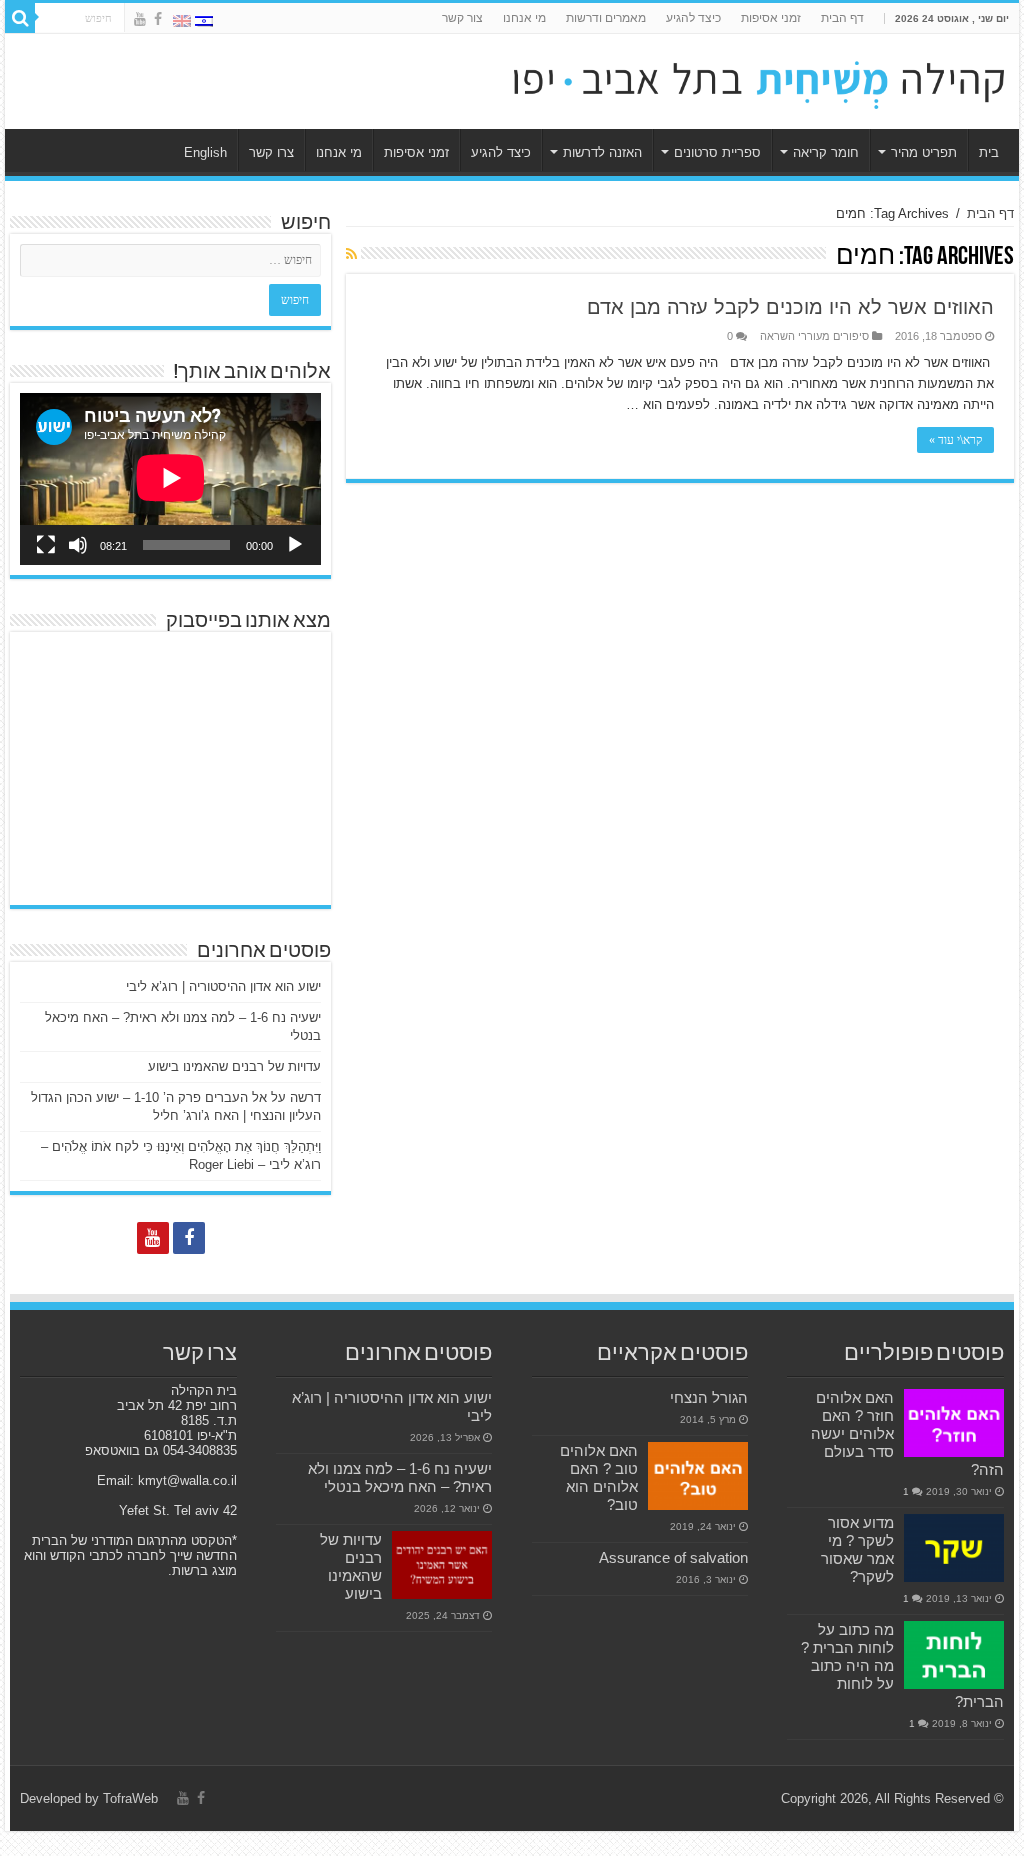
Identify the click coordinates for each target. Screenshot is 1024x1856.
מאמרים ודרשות (606, 18)
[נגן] (295, 545)
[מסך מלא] (46, 545)
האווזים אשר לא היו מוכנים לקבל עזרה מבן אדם (790, 307)
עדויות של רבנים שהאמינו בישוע (234, 1066)
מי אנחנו (524, 18)
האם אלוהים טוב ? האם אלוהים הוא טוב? (599, 1477)
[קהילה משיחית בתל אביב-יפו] (759, 78)
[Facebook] (158, 19)
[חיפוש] (20, 18)
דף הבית (842, 18)
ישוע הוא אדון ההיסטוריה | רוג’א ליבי (223, 986)
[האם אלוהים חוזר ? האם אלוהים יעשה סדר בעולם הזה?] (954, 1423)
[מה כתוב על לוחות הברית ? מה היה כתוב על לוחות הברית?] (954, 1655)
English (205, 152)
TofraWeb (130, 1798)
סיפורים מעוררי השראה (814, 336)
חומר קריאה (826, 152)
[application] (170, 479)
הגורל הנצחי (709, 1397)
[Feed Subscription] (351, 254)
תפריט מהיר (924, 152)
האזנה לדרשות (602, 152)
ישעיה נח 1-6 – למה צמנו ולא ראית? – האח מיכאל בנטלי (400, 1477)
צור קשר (462, 18)
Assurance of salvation (673, 1557)
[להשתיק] (78, 545)
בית (989, 152)
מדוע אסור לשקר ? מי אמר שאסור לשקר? (857, 1549)
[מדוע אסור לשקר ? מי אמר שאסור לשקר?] (954, 1548)
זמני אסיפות (771, 18)
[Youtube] (140, 19)
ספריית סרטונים (717, 152)
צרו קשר (271, 152)
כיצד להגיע (693, 18)
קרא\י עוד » (955, 440)
